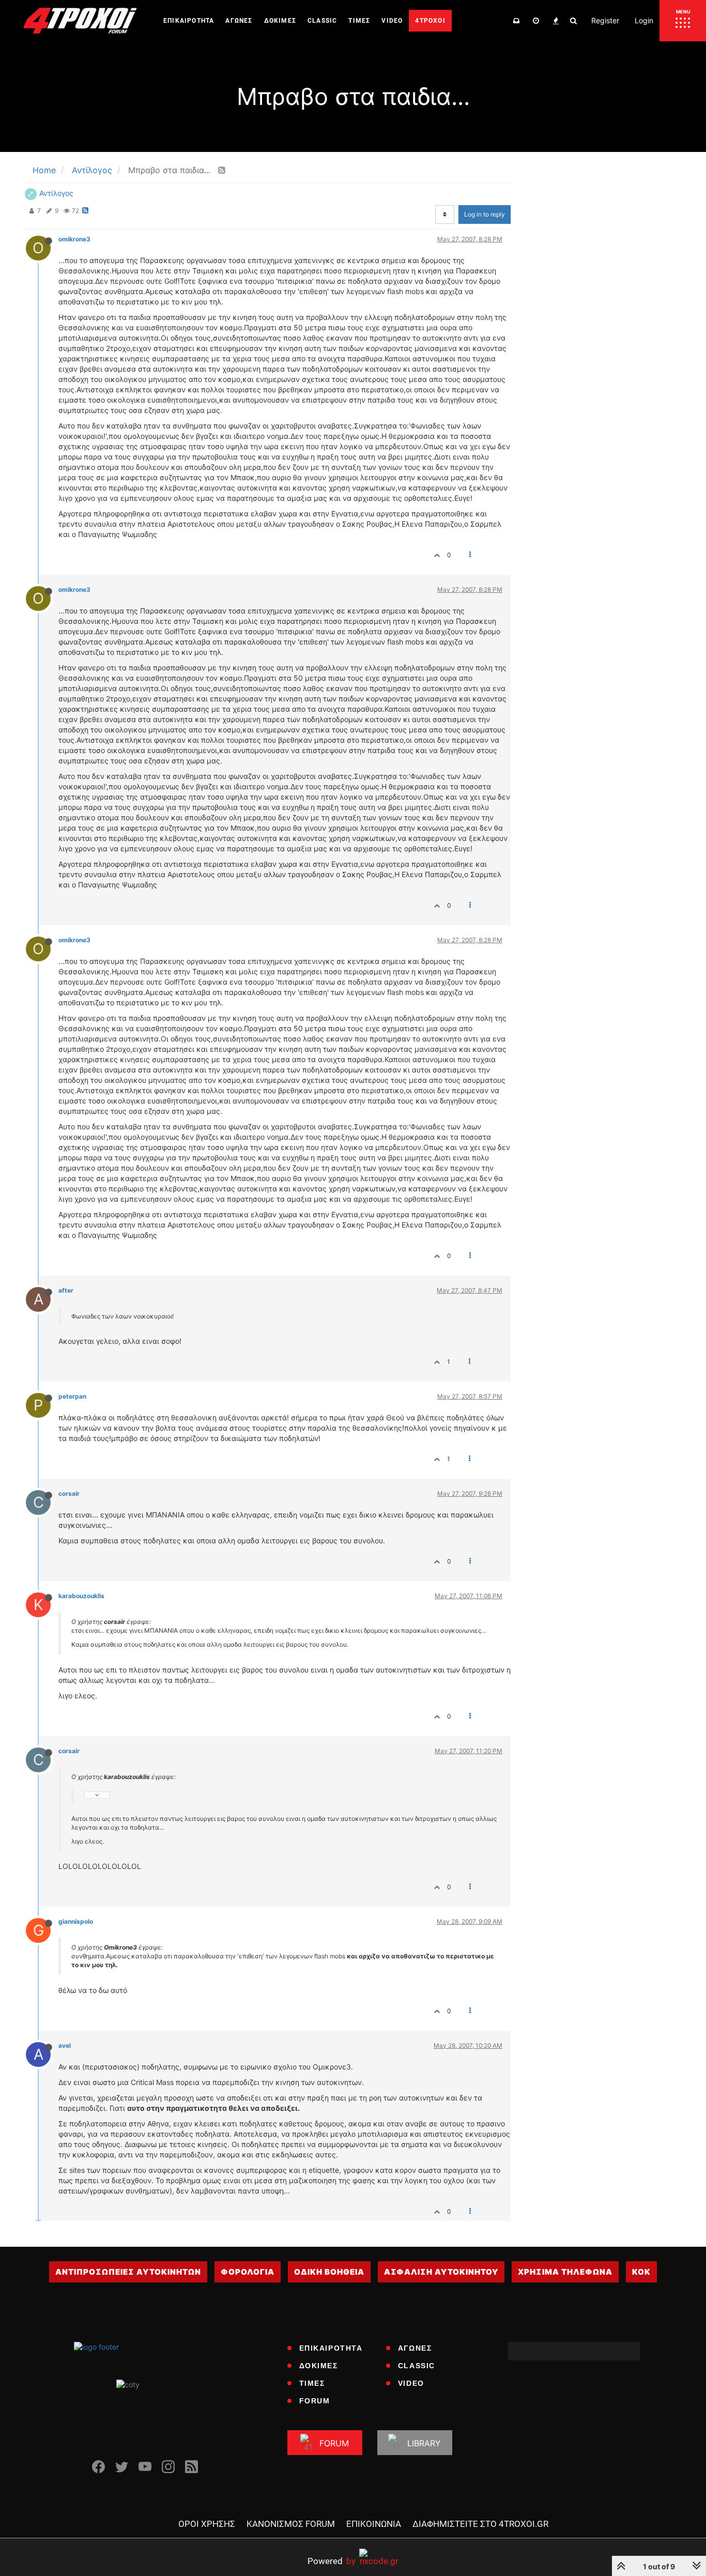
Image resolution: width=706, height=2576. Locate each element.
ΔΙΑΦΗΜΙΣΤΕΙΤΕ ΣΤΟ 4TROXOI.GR (480, 2524)
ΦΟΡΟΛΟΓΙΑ (248, 2272)
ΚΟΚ (641, 2272)
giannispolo (76, 1921)
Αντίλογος (56, 193)
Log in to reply (485, 214)
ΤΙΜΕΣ (312, 2383)
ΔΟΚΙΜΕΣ (319, 2366)
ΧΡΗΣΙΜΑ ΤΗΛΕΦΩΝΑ (565, 2272)
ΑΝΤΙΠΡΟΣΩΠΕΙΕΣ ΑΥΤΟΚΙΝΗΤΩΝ (128, 2272)
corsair (69, 1493)
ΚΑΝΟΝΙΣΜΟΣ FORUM (291, 2524)
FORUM (315, 2401)
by (332, 2561)
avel (65, 2045)
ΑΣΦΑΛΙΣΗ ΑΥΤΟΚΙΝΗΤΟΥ (441, 2272)
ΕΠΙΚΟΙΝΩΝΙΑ (374, 2524)
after (66, 1290)
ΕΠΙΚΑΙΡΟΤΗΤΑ (331, 2348)
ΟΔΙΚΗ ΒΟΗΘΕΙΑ (329, 2272)
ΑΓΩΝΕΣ (415, 2348)
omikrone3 (74, 239)
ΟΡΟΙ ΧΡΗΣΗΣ (207, 2524)
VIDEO (411, 2383)
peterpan (72, 1396)
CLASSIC (417, 2366)
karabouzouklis (81, 1596)
